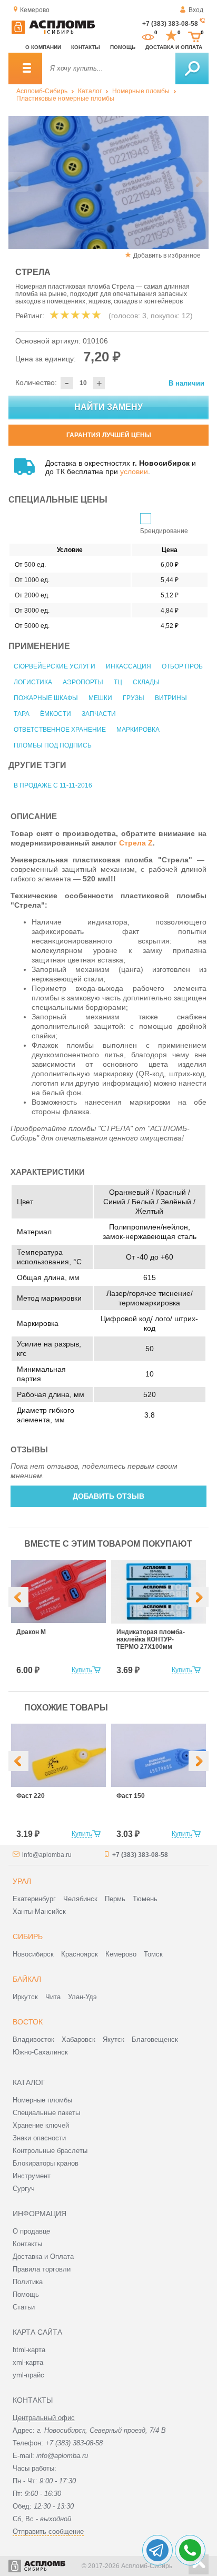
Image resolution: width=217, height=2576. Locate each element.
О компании (43, 47)
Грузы (134, 698)
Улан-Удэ (82, 1997)
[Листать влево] (18, 182)
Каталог (90, 91)
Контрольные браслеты (50, 2151)
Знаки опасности (39, 2138)
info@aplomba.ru (47, 1855)
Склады (146, 682)
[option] (108, 183)
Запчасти (99, 714)
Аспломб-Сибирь (42, 91)
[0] (148, 36)
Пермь (115, 1899)
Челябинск (80, 1899)
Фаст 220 (31, 1796)
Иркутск (25, 1997)
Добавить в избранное (167, 255)
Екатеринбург (34, 1899)
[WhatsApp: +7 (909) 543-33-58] (190, 2550)
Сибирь (28, 1936)
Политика (28, 2282)
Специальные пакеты (46, 2113)
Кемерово (121, 1954)
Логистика (33, 682)
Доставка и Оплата (43, 2257)
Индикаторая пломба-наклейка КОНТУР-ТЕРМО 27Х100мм (151, 1639)
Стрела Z (136, 843)
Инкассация (129, 666)
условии (134, 471)
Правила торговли (42, 2269)
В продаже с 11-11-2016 (53, 785)
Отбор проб (182, 666)
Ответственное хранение (60, 730)
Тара (22, 714)
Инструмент (32, 2176)
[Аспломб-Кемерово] (53, 32)
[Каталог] (25, 68)
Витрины (171, 698)
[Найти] (192, 68)
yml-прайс (28, 2375)
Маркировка (138, 730)
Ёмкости (56, 714)
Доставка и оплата (174, 47)
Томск (153, 1954)
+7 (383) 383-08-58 (170, 24)
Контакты (86, 47)
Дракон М (31, 1632)
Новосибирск (33, 1954)
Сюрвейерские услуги (55, 666)
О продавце (31, 2231)
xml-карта (28, 2362)
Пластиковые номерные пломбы (65, 99)
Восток (28, 2022)
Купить (82, 1670)
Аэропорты (83, 682)
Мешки (100, 698)
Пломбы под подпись (53, 745)
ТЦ (118, 682)
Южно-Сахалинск (40, 2052)
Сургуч (24, 2189)
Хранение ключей (41, 2125)
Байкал (27, 1979)
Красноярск (80, 1954)
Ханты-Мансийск (39, 1911)
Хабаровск (78, 2039)
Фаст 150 (131, 1796)
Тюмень (145, 1899)
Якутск (114, 2039)
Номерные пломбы (141, 91)
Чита (53, 1997)
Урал (22, 1881)
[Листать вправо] (199, 182)
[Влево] (18, 1597)
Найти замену (108, 407)
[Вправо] (199, 1597)
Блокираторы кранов (46, 2163)
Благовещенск (155, 2039)
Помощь (123, 47)
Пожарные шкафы (46, 698)
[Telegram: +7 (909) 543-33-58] (157, 2550)
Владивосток (33, 2039)
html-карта (29, 2350)
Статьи (24, 2307)
